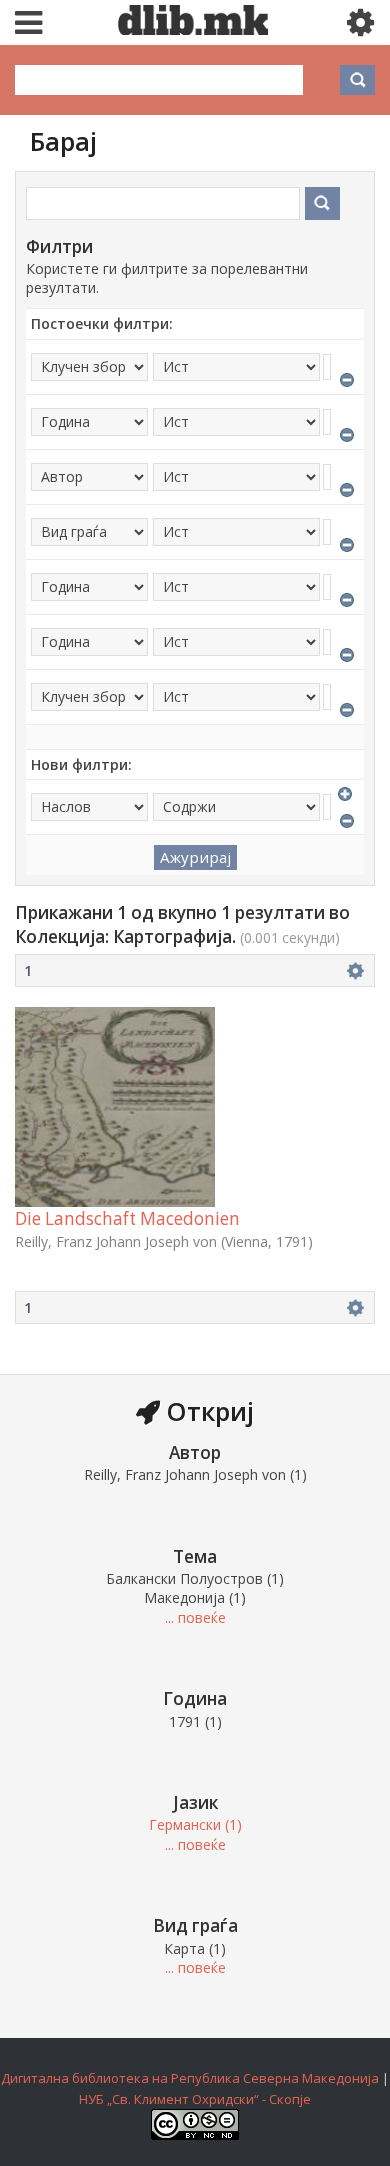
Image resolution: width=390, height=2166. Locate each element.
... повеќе (195, 1617)
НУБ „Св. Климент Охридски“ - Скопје (195, 2099)
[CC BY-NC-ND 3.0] (195, 2135)
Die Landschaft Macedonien (127, 1218)
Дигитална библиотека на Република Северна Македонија (190, 2078)
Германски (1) (195, 1824)
